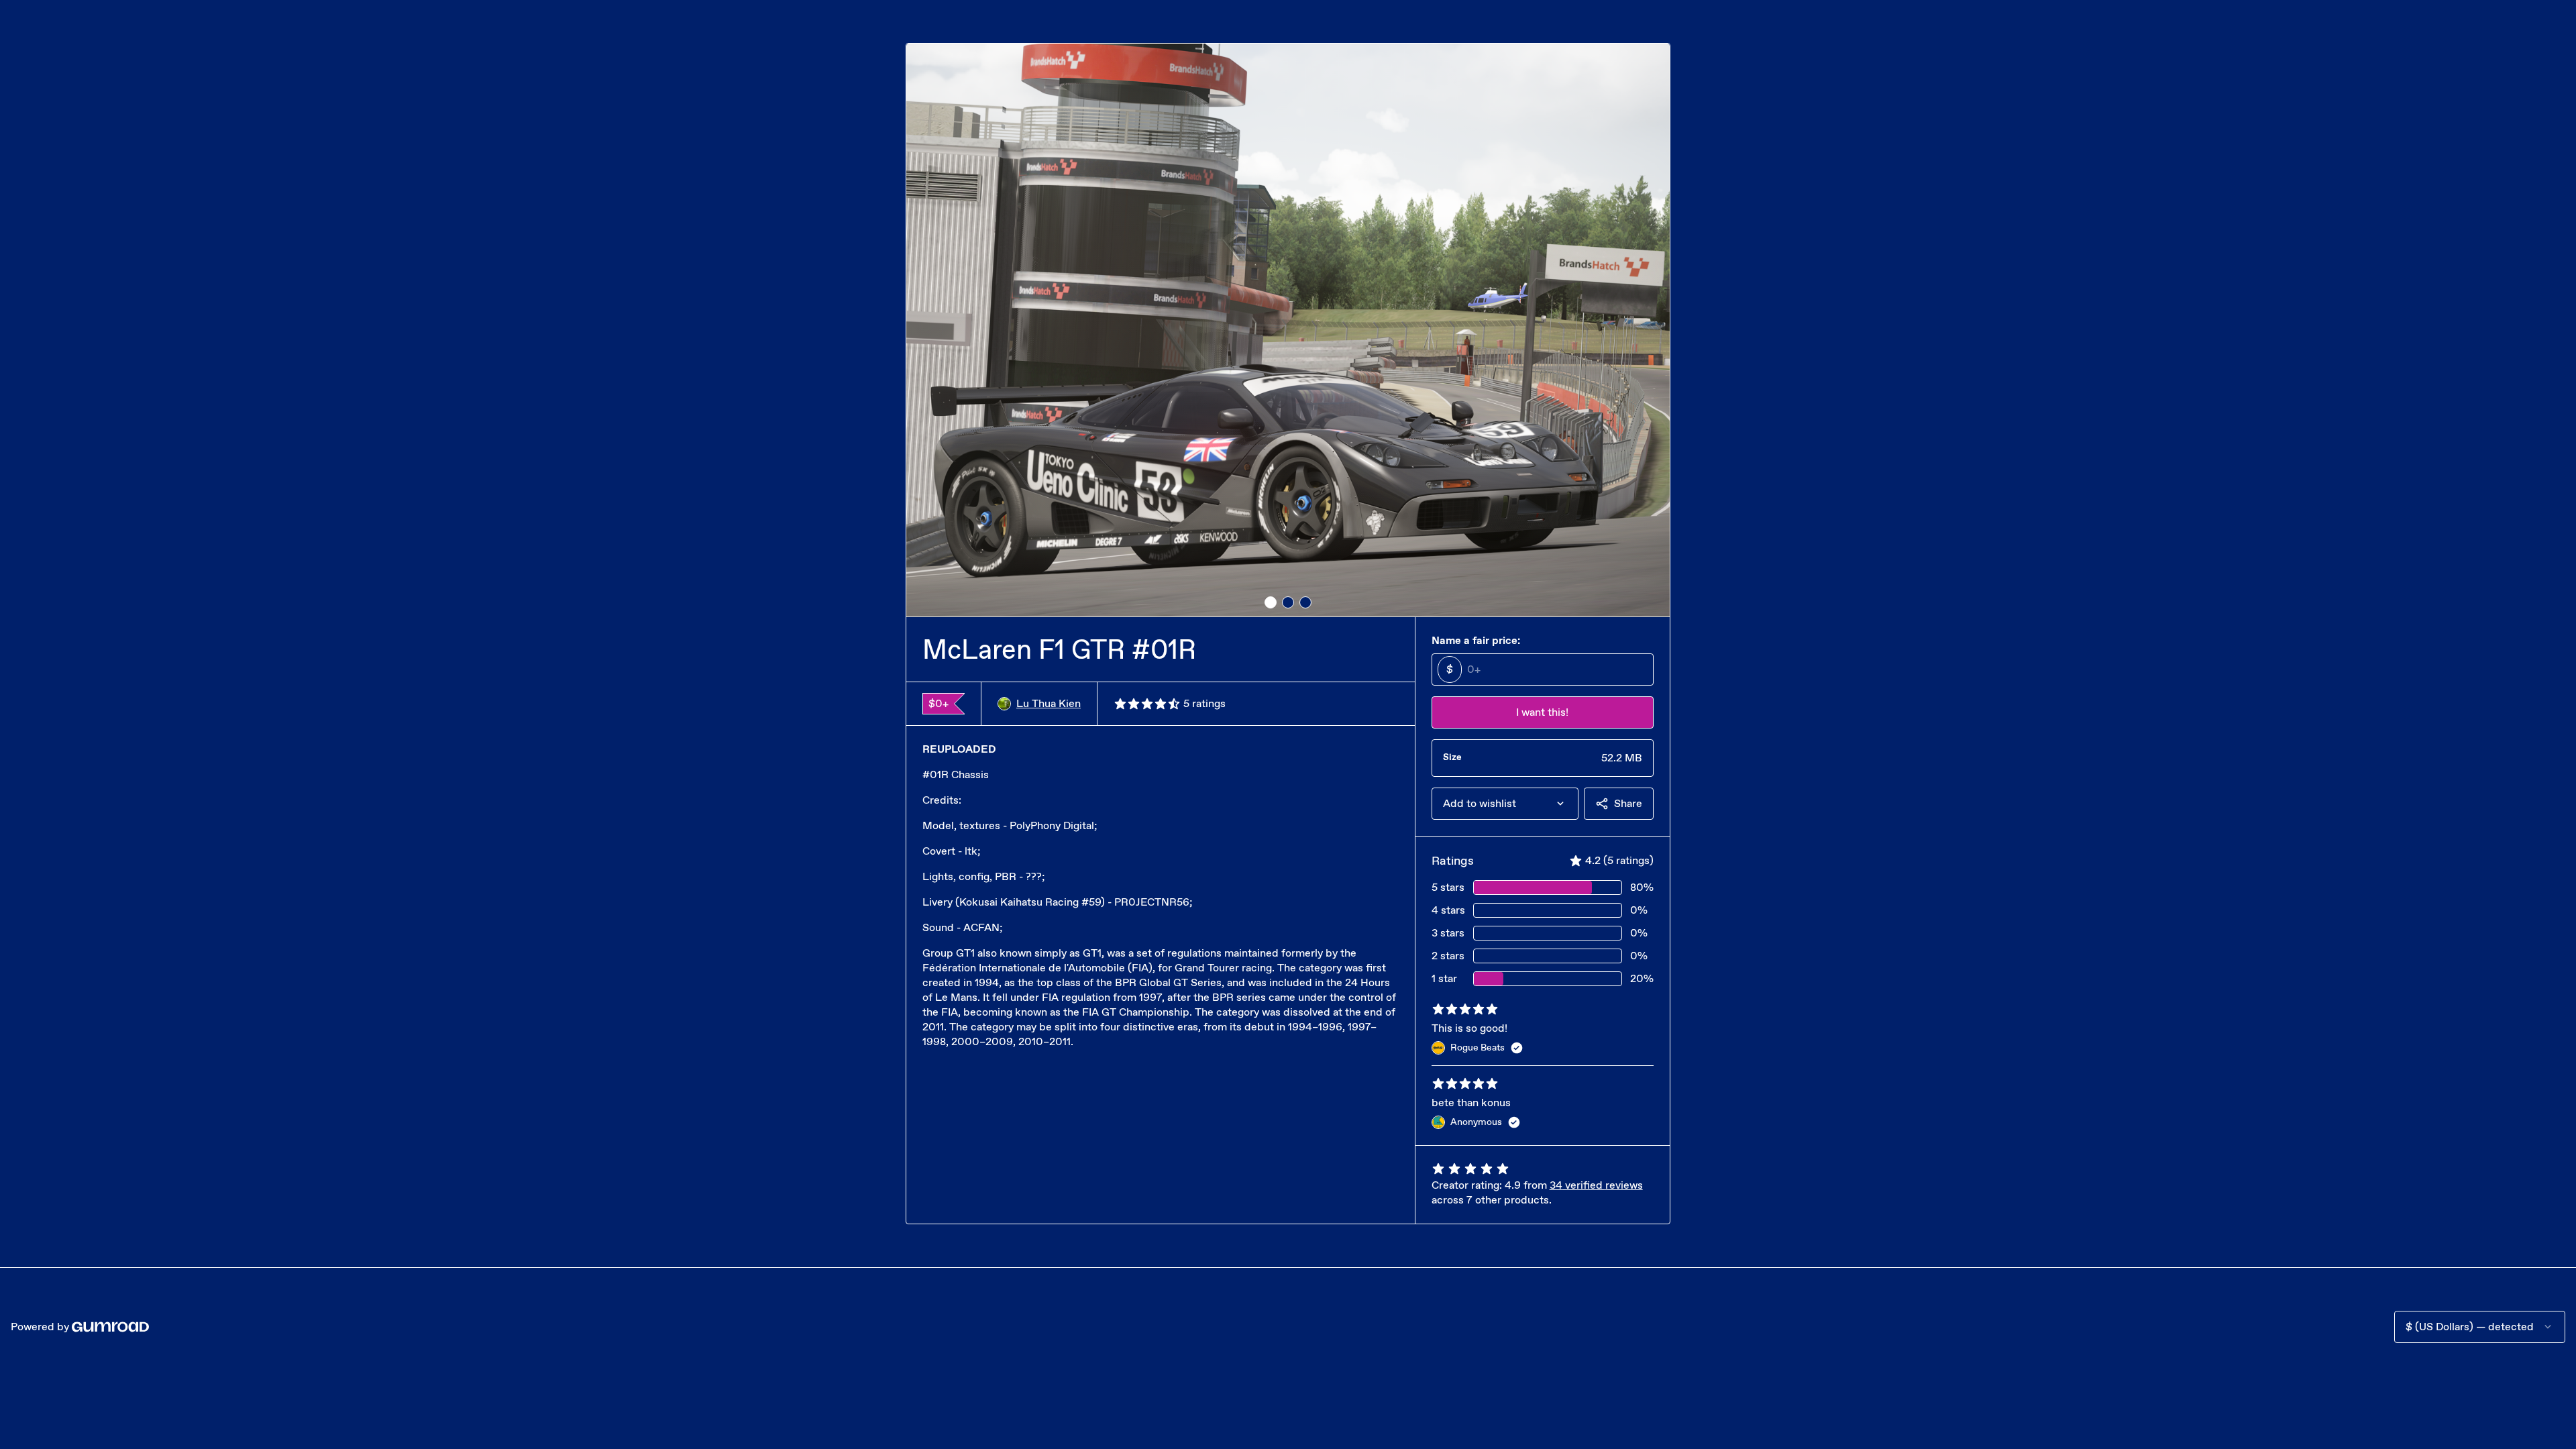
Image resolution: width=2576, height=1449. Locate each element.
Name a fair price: (1476, 640)
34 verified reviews (1596, 1185)
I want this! (1542, 712)
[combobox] (1505, 804)
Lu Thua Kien (1049, 703)
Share (1628, 803)
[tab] (1271, 602)
